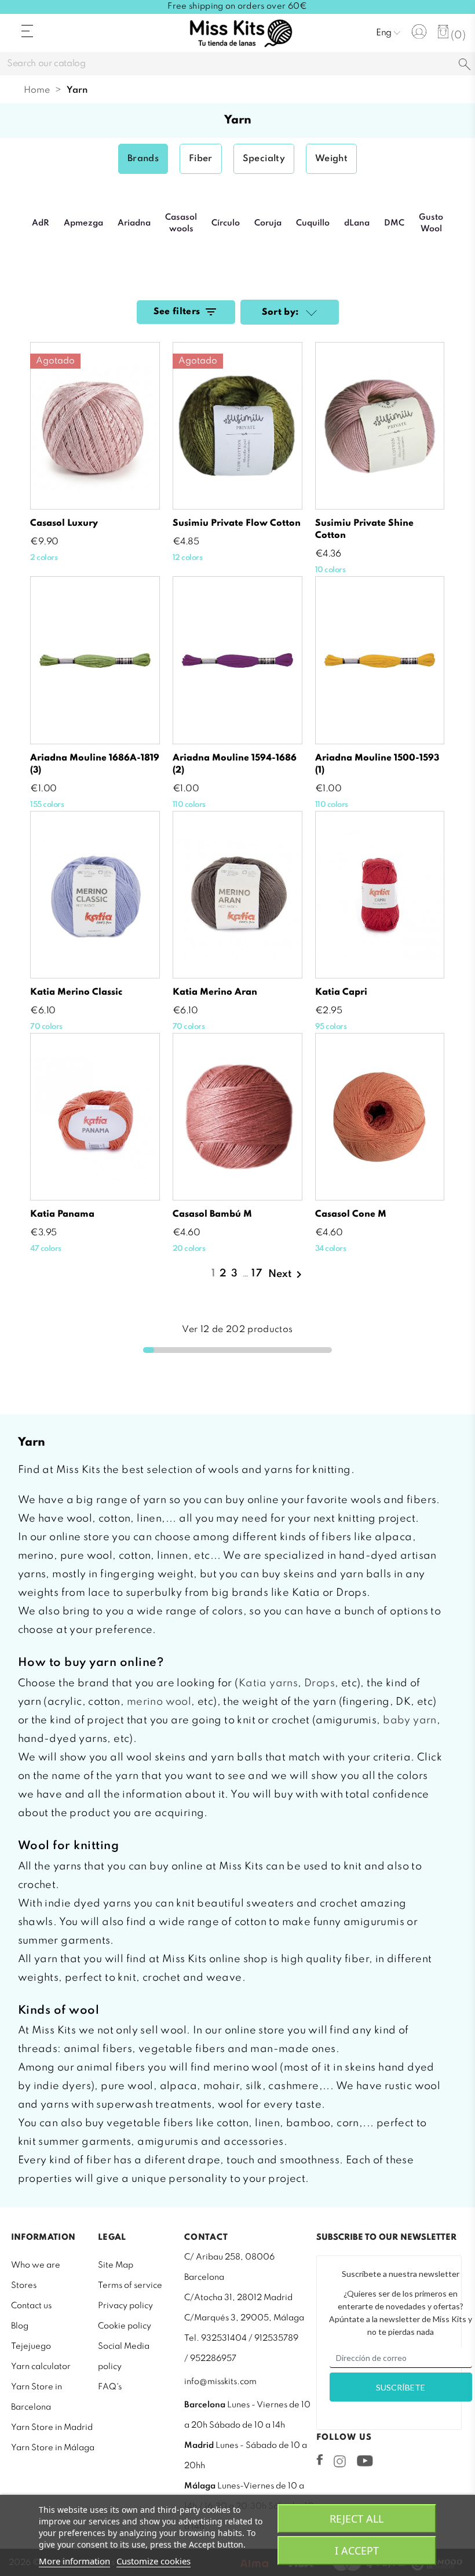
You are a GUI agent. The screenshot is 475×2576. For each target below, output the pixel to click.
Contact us (31, 2306)
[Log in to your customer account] (419, 32)
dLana (357, 223)
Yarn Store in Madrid (52, 2428)
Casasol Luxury (64, 523)
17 (257, 1274)
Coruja (268, 223)
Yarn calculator (41, 2367)
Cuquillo (313, 223)
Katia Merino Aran (215, 992)
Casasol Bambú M (212, 1214)
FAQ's (110, 2387)
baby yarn (410, 1720)
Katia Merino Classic (76, 992)
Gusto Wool (431, 223)
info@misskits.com (220, 2382)
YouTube (365, 2461)
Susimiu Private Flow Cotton (237, 523)
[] (465, 65)
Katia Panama (62, 1214)
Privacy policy (125, 2306)
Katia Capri (341, 992)
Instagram (340, 2461)
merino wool (159, 1702)
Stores (24, 2286)
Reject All (357, 2519)
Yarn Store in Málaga (53, 2448)
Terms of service (130, 2286)
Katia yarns (268, 1683)
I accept (357, 2550)
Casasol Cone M (351, 1214)
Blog (20, 2326)
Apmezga (83, 223)
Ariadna (134, 223)
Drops (319, 1683)
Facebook (320, 2459)
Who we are (36, 2265)
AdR (41, 223)
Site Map (116, 2265)
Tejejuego (31, 2346)
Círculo (226, 223)
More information (74, 2561)
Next (287, 1275)
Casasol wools (181, 223)
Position (310, 314)
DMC (394, 223)
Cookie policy (125, 2326)
